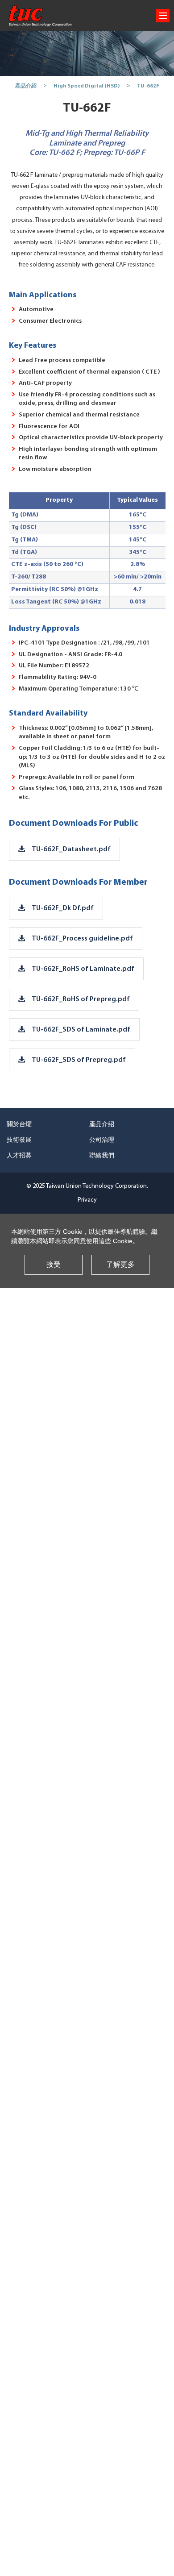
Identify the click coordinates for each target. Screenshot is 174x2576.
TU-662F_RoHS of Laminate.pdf (83, 969)
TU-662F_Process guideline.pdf (82, 939)
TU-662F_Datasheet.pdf (71, 849)
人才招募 (19, 1156)
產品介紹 (26, 86)
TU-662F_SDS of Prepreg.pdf (79, 1060)
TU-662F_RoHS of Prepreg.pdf (81, 999)
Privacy (87, 1200)
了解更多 (120, 1265)
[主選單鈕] (163, 16)
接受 (54, 1265)
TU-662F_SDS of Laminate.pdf (81, 1030)
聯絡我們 (102, 1156)
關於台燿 (19, 1125)
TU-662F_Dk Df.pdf (63, 908)
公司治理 (102, 1140)
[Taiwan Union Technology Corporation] (40, 16)
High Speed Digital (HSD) (87, 86)
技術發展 (19, 1140)
